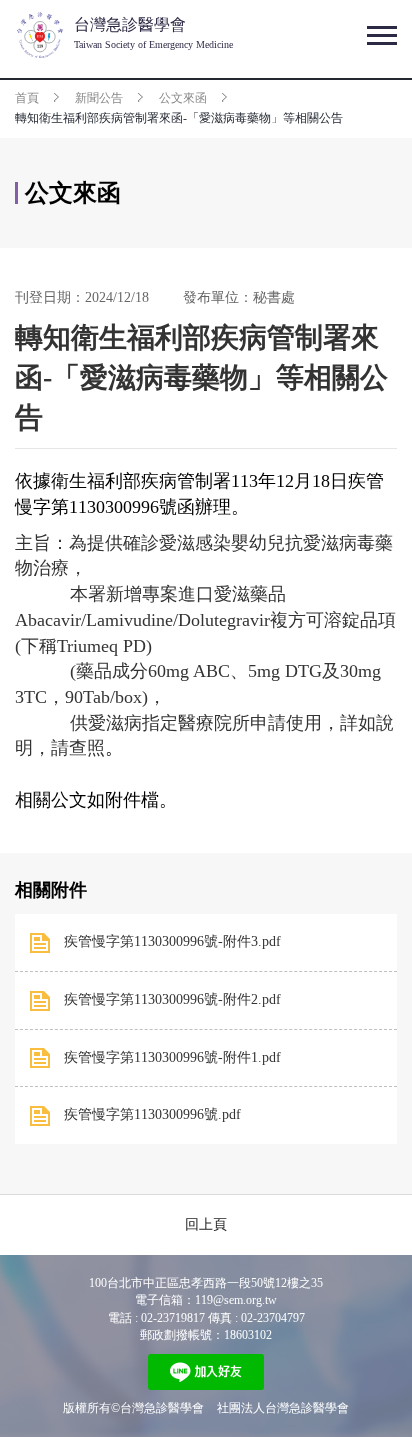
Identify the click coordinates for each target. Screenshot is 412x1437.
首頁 (27, 98)
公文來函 (183, 98)
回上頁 (206, 1224)
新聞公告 (99, 98)
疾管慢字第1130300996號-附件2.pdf (172, 999)
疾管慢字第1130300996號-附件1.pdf (172, 1057)
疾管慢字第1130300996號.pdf (152, 1114)
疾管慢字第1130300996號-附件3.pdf (172, 941)
